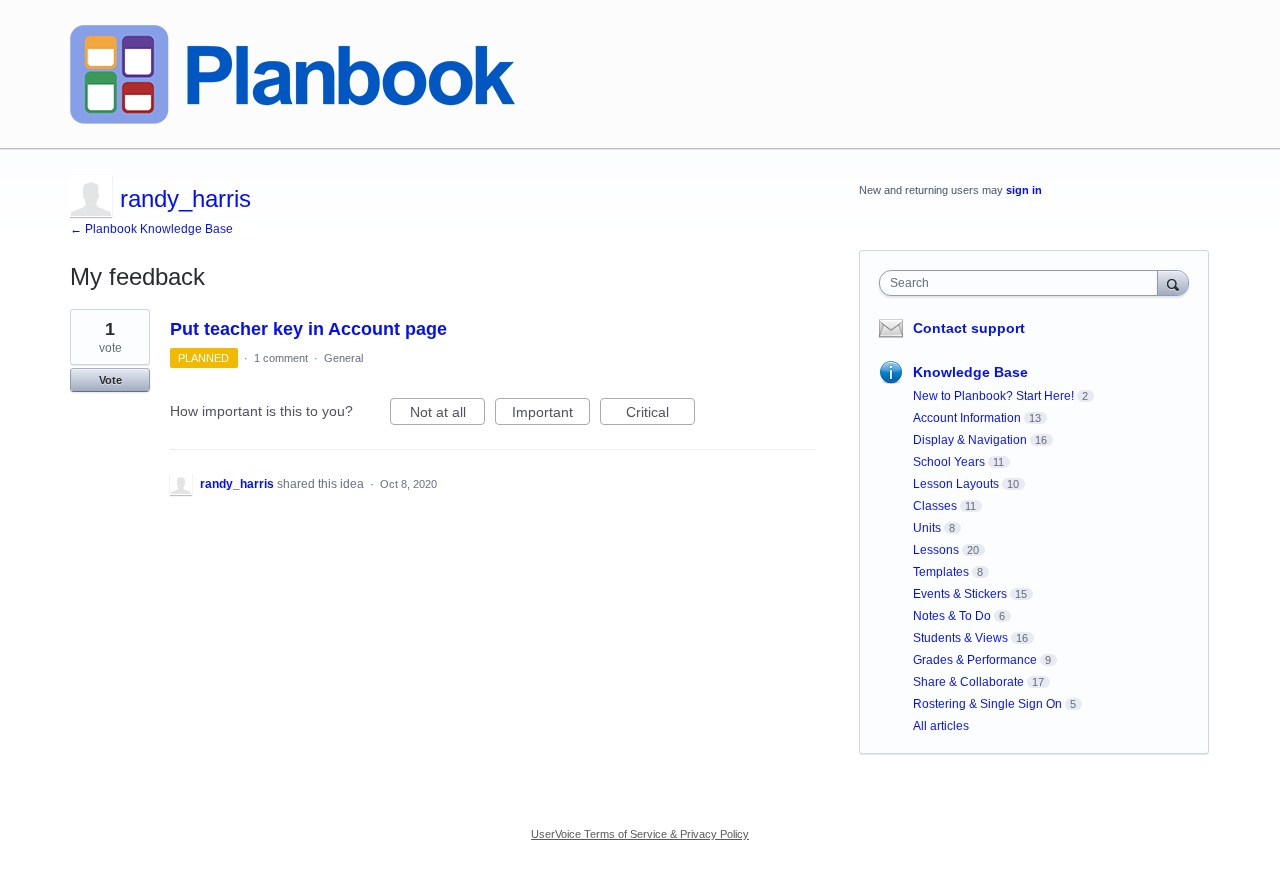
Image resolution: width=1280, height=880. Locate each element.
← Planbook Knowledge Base (151, 229)
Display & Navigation (970, 440)
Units (927, 528)
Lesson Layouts (956, 484)
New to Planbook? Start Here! (993, 396)
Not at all (447, 414)
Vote (110, 380)
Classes (935, 506)
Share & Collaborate (968, 682)
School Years (949, 462)
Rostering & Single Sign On (987, 704)
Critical (660, 414)
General (343, 358)
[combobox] (1023, 283)
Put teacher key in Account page (308, 329)
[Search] (1173, 282)
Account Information (967, 418)
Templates (941, 572)
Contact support (969, 328)
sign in (1024, 190)
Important (551, 414)
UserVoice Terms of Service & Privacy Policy (640, 834)
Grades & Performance (975, 660)
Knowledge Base (970, 372)
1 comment (281, 358)
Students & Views (960, 638)
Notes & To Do (952, 616)
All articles (941, 726)
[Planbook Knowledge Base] (292, 74)
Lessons (936, 550)
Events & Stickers (960, 594)
